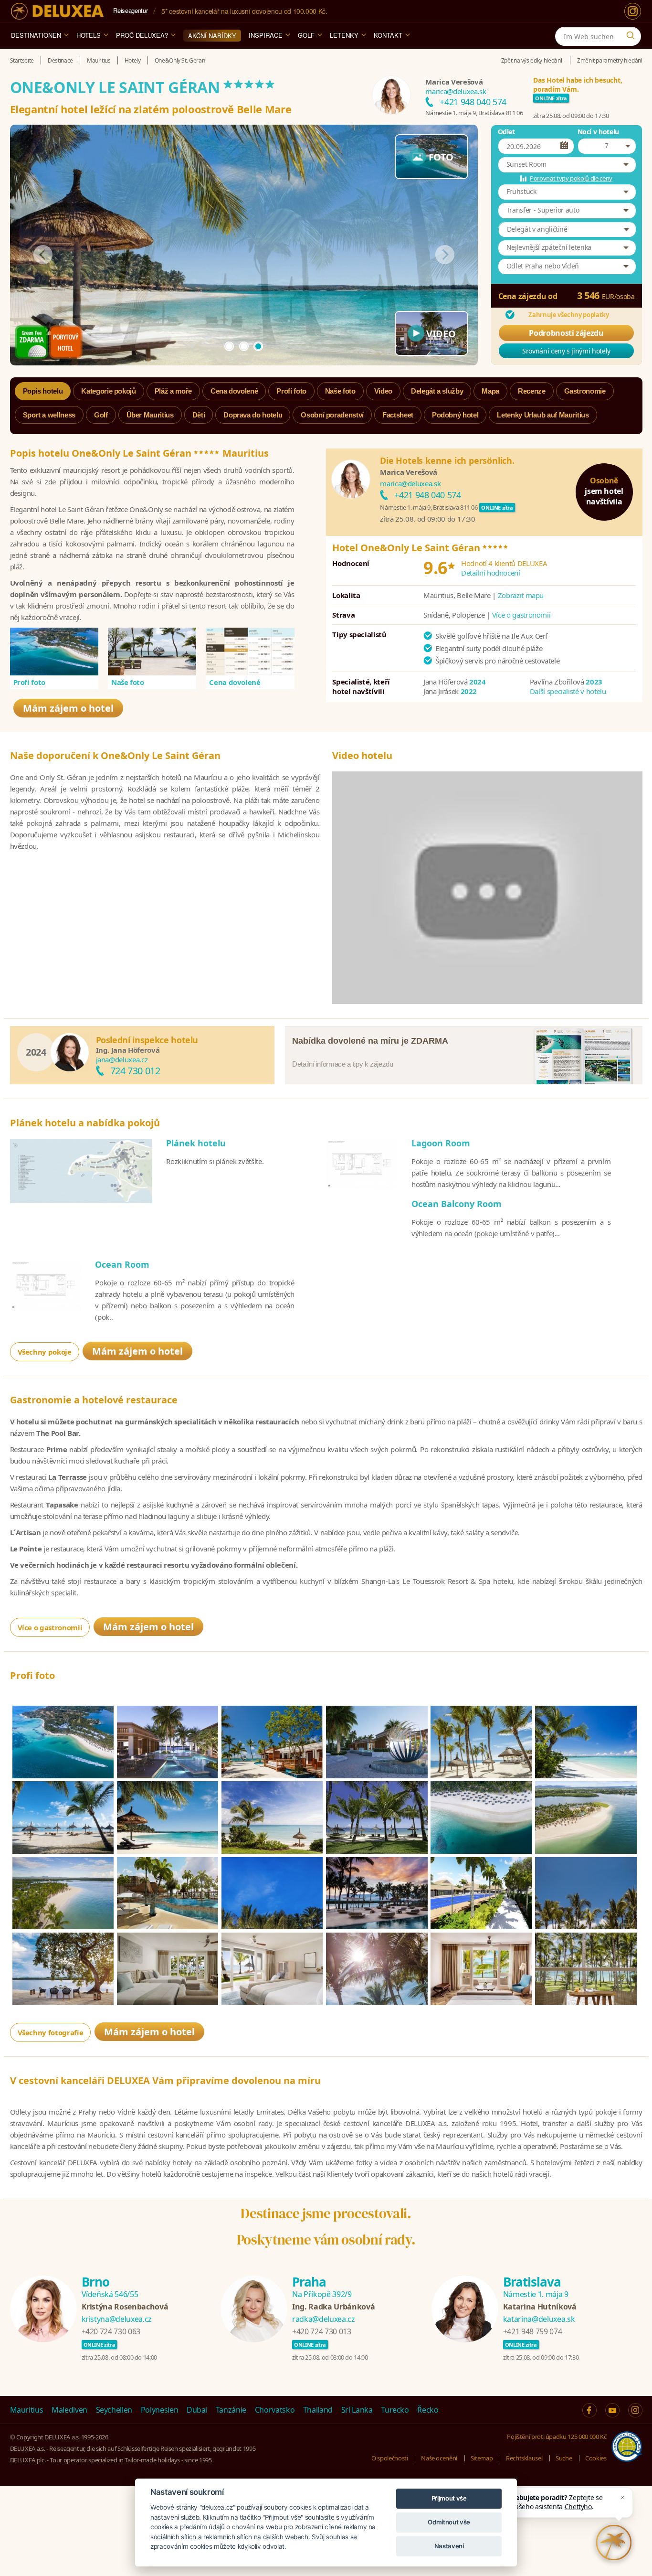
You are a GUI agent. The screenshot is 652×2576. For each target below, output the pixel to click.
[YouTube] (612, 2410)
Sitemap (482, 2458)
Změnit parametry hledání (610, 60)
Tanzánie (231, 2410)
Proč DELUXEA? (142, 35)
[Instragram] (635, 2410)
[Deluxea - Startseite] (57, 11)
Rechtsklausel (524, 2458)
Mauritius (27, 2410)
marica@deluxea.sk (456, 91)
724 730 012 (135, 1071)
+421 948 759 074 (532, 2331)
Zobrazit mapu (521, 595)
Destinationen (36, 35)
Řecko (428, 2410)
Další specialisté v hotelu (568, 691)
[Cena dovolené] (250, 652)
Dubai (197, 2410)
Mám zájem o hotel (68, 708)
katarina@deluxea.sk (539, 2319)
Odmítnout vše (449, 2522)
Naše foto (128, 682)
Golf (306, 35)
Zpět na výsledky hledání (532, 60)
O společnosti (389, 2458)
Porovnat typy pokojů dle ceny (571, 178)
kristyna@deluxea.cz (117, 2319)
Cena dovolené (235, 682)
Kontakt (388, 35)
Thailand (318, 2410)
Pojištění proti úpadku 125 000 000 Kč (557, 2437)
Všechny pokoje (45, 1352)
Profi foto (30, 682)
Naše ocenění (439, 2458)
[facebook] (589, 2410)
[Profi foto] (54, 652)
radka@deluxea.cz (323, 2319)
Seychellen (114, 2410)
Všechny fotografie (51, 2032)
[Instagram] (633, 11)
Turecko (395, 2410)
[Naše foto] (152, 652)
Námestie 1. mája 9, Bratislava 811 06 (474, 113)
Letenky (344, 35)
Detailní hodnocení (491, 573)
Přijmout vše (449, 2498)
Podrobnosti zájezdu (566, 333)
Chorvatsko (275, 2410)
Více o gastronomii (521, 615)
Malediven (69, 2410)
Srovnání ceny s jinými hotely (566, 351)
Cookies (596, 2458)
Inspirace (266, 35)
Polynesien (160, 2410)
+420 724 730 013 (321, 2331)
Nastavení (449, 2546)
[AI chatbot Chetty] (614, 2543)
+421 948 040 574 (473, 102)
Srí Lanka (357, 2410)
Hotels (89, 35)
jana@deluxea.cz (122, 1059)
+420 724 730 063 (111, 2331)
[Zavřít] (622, 2498)
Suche (564, 2458)
